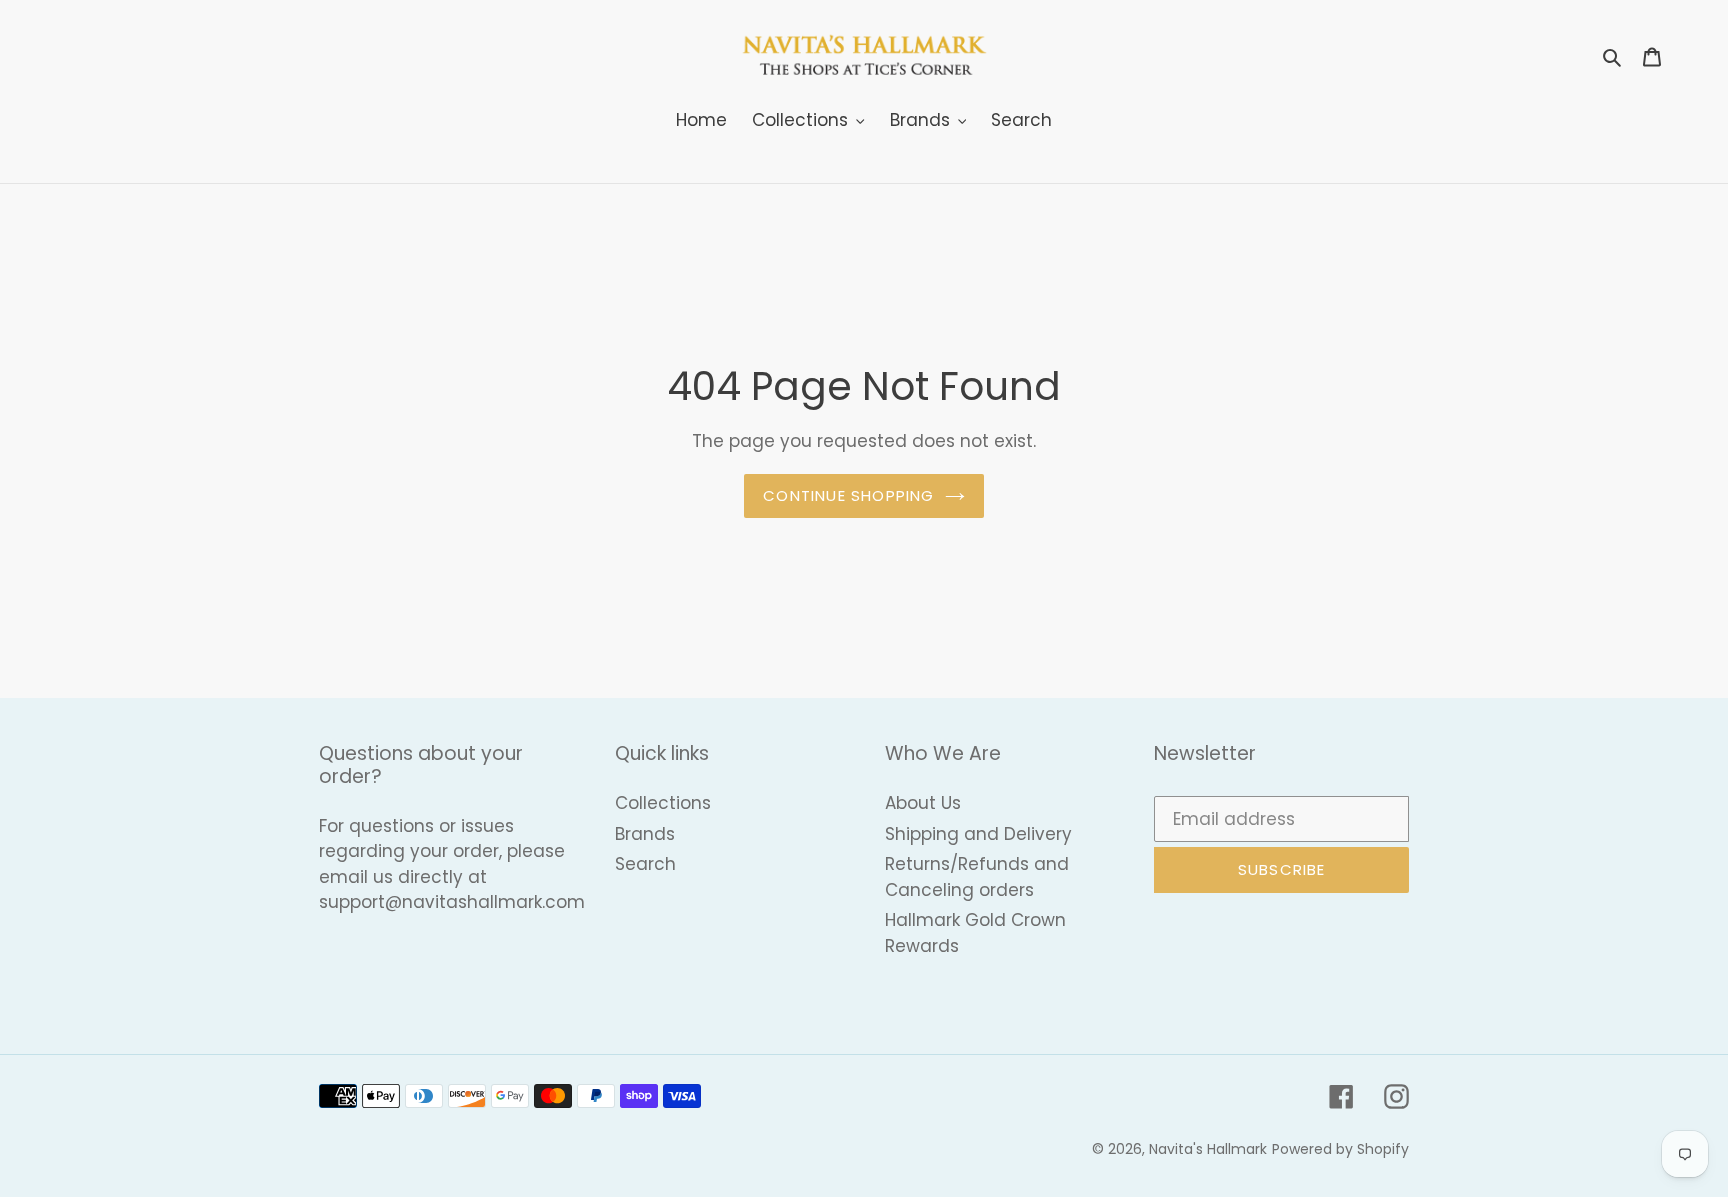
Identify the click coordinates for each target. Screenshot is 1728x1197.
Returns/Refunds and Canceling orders (977, 877)
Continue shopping (848, 495)
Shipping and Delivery (978, 834)
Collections (663, 803)
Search (645, 864)
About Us (923, 803)
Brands (645, 834)
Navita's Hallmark (1208, 1149)
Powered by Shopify (1340, 1149)
